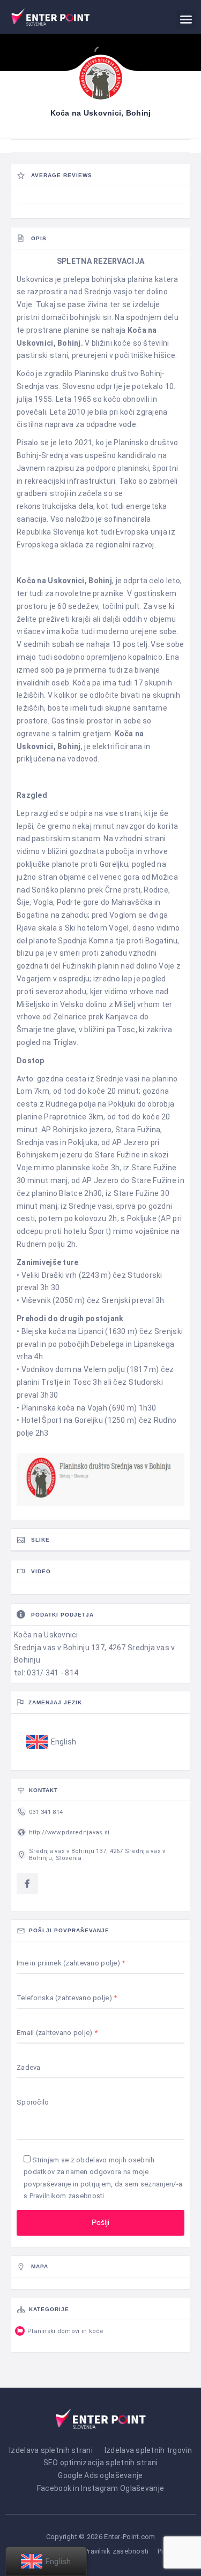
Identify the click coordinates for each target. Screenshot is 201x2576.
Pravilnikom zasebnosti (67, 2196)
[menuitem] (51, 1742)
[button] (186, 19)
